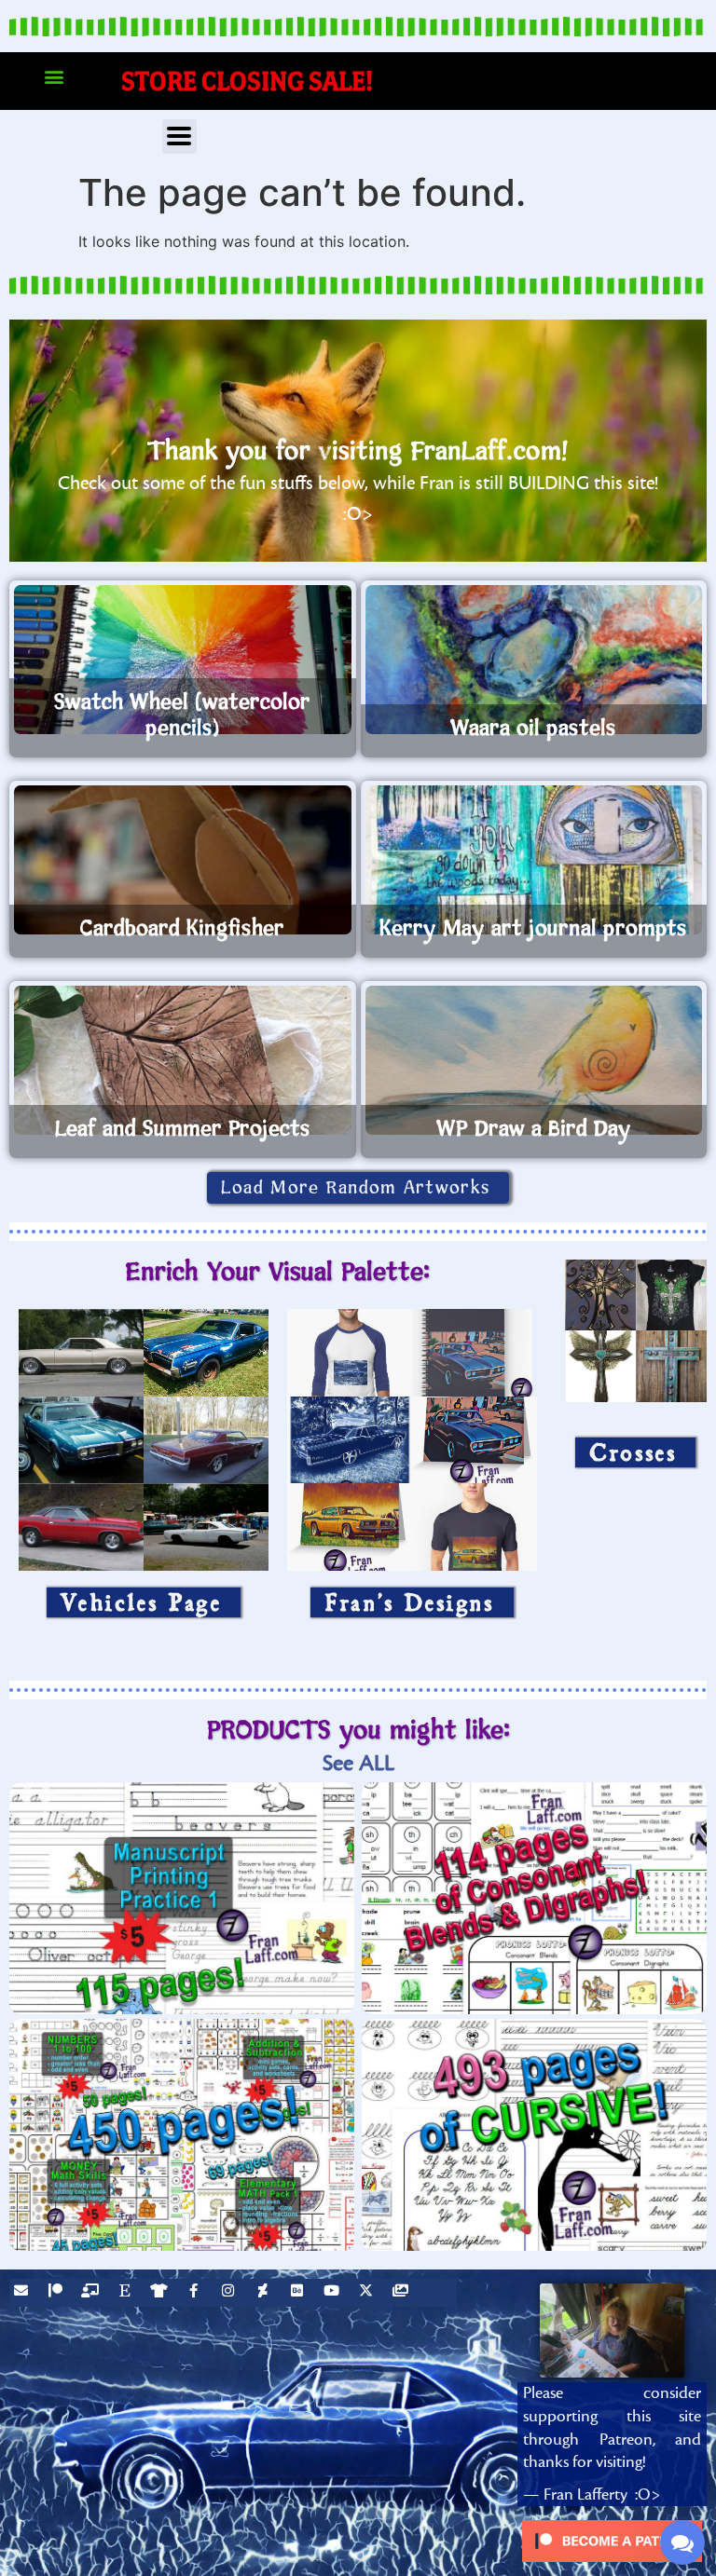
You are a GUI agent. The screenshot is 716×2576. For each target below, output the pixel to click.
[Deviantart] (265, 2293)
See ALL (358, 1763)
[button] (54, 77)
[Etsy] (127, 2293)
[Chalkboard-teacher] (92, 2293)
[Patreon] (58, 2293)
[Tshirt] (161, 2293)
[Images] (403, 2293)
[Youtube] (334, 2293)
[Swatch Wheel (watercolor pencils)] (183, 660)
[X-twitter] (368, 2293)
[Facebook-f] (196, 2293)
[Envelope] (23, 2293)
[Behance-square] (299, 2293)
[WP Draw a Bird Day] (534, 1060)
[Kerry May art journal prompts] (534, 860)
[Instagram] (230, 2293)
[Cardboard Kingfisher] (183, 860)
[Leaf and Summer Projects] (183, 1060)
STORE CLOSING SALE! (248, 81)
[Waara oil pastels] (534, 660)
